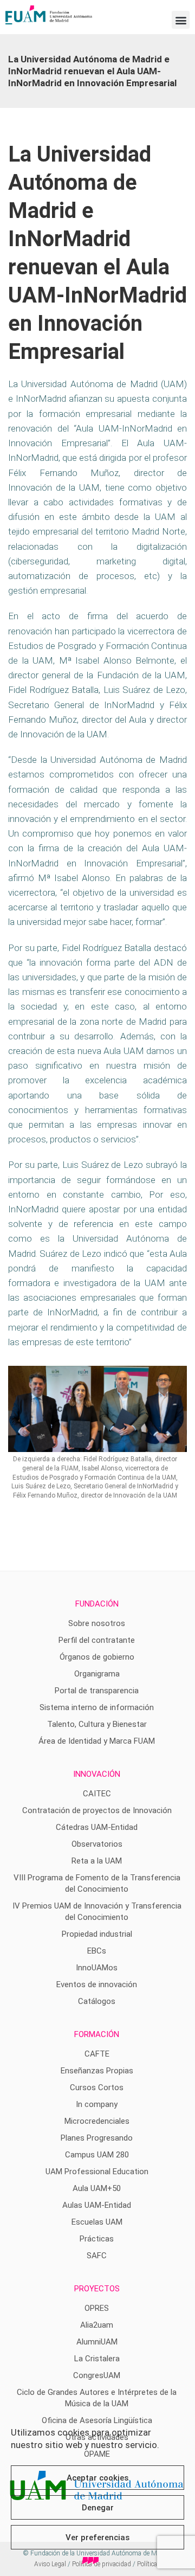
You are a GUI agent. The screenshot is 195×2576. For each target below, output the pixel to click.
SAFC (97, 2256)
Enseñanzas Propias (97, 2071)
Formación (97, 2034)
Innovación (97, 1774)
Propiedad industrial (97, 1934)
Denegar (98, 2508)
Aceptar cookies (97, 2478)
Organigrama (97, 1674)
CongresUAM (97, 2375)
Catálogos (97, 2001)
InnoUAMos (97, 1968)
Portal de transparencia (97, 1691)
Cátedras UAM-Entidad (97, 1827)
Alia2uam (97, 2325)
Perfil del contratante (97, 1640)
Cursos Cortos (97, 2087)
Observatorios (97, 1844)
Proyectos (97, 2289)
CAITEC (97, 1794)
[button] (181, 20)
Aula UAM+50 (97, 2188)
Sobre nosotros (97, 1623)
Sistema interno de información (97, 1707)
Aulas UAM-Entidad (97, 2205)
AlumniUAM (97, 2342)
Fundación (97, 1604)
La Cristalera (97, 2359)
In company (97, 2104)
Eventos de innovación (97, 1984)
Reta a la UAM (97, 1861)
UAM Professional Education (97, 2172)
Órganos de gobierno (97, 1657)
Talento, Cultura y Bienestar (97, 1724)
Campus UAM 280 (97, 2155)
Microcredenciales (97, 2121)
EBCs (97, 1951)
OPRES (97, 2308)
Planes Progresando (97, 2138)
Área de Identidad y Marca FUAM (97, 1741)
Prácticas (97, 2239)
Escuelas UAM (97, 2222)
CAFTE (97, 2054)
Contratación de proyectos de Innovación (97, 1810)
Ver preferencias (97, 2538)
